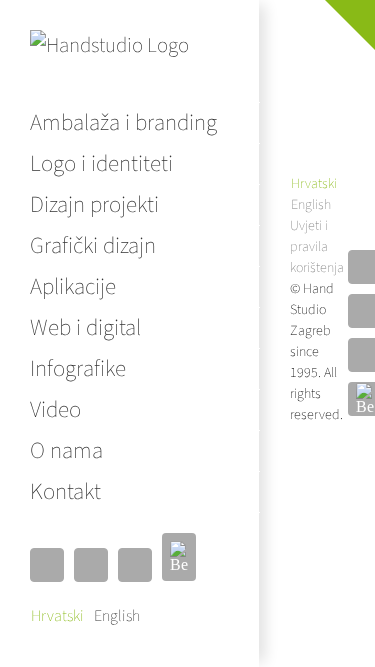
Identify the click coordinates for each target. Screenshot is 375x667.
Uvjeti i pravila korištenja (317, 247)
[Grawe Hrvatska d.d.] (299, 56)
